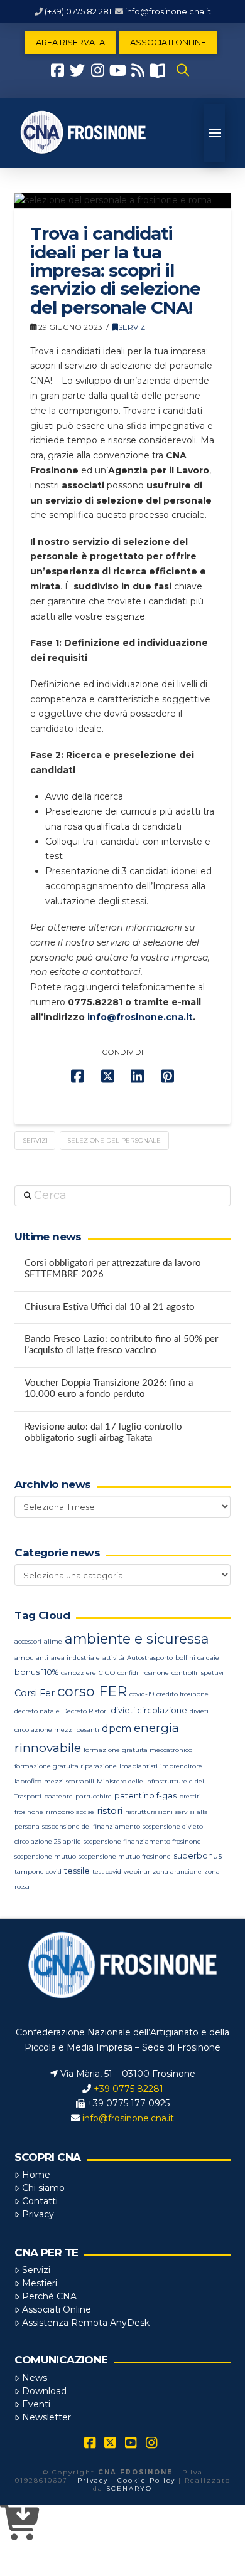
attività (113, 1658)
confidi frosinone (143, 1673)
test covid (107, 1871)
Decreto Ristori (85, 1711)
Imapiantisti (139, 1766)
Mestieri (40, 2283)
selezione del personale (114, 1140)
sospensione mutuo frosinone (125, 1856)
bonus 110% (36, 1672)
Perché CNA (49, 2296)
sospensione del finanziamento (91, 1826)
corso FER (92, 1692)
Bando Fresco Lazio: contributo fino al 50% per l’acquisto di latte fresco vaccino (121, 1345)
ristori (110, 1811)
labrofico (28, 1781)
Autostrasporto (150, 1658)
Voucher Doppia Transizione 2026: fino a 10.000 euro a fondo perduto (109, 1389)
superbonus (198, 1856)
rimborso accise (70, 1812)
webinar (137, 1871)
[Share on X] (108, 1076)
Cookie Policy (146, 2480)
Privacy (38, 2214)
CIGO (107, 1673)
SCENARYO (129, 2489)
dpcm (117, 1729)
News (35, 2378)
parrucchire (94, 1796)
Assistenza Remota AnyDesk (86, 2323)
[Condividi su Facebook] (78, 1076)
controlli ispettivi (198, 1673)
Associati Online (57, 2309)
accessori (28, 1641)
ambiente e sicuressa (137, 1639)
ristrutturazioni (149, 1812)
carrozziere (79, 1673)
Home (36, 2175)
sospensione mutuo (45, 1856)
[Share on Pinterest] (167, 1076)
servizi (35, 1140)
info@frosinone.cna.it (168, 11)
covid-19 (142, 1694)
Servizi (133, 327)
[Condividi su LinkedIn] (137, 1076)
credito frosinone (182, 1694)
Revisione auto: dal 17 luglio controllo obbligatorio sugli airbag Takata (103, 1433)
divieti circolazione (149, 1710)
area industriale (75, 1658)
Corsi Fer (35, 1693)
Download (44, 2391)
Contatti (40, 2201)
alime (53, 1641)
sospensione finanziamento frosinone (142, 1841)
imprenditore (181, 1766)
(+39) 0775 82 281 (78, 11)
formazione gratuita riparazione (66, 1766)
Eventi (36, 2404)
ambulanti (31, 1658)
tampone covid (38, 1871)
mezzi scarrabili (69, 1781)
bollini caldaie (197, 1658)
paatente (58, 1796)
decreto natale (37, 1711)
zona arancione (177, 1871)
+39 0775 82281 (128, 2089)
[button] (183, 70)
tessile (77, 1871)
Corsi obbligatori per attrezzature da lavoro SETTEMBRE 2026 (113, 1269)
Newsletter (46, 2417)
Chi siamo (43, 2188)
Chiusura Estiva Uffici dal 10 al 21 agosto (110, 1307)
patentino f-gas (145, 1796)
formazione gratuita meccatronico (138, 1750)
